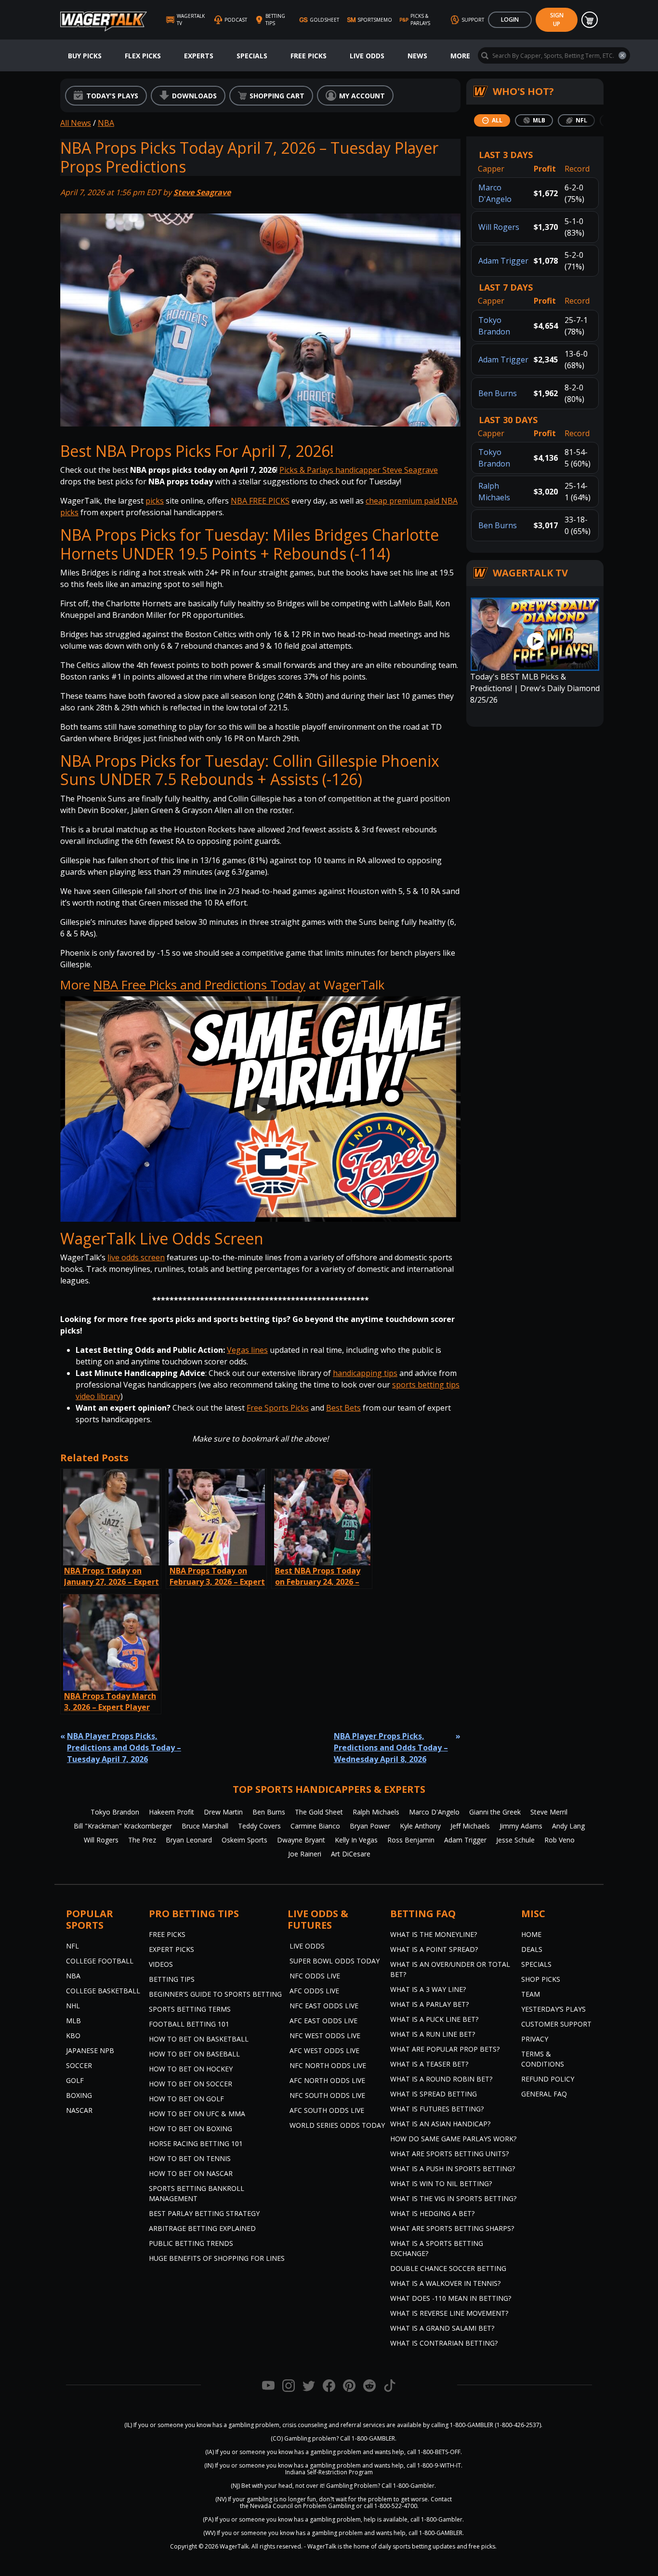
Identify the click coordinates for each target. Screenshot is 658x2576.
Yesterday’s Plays (553, 2009)
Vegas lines (247, 1350)
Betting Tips (172, 1979)
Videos (161, 1964)
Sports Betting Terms (190, 2009)
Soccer (79, 2065)
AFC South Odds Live (327, 2110)
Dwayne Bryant (301, 1840)
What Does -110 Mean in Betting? (451, 2298)
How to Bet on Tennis (190, 2158)
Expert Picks (171, 1949)
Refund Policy (548, 2079)
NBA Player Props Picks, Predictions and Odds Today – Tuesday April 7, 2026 (124, 1748)
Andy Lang (568, 1826)
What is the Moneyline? (434, 1934)
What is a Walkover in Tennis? (445, 2283)
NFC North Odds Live (328, 2065)
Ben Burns (498, 393)
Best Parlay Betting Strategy (204, 2213)
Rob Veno (559, 1840)
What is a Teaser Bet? (429, 2064)
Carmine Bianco (315, 1826)
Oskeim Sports (244, 1840)
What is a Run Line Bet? (433, 2034)
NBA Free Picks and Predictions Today (199, 985)
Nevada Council (271, 2506)
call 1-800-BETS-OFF (434, 2452)
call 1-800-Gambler (436, 2519)
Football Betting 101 (189, 2024)
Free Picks (309, 56)
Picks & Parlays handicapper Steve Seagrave (359, 470)
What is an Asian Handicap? (440, 2124)
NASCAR (79, 2110)
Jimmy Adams (521, 1826)
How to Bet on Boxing (191, 2129)
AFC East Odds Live (323, 2021)
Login (510, 20)
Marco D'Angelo (434, 1812)
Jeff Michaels (470, 1826)
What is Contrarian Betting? (444, 2343)
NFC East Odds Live (324, 2006)
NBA (106, 123)
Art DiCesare (351, 1854)
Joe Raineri (305, 1854)
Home (531, 1934)
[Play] (261, 1109)
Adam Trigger (503, 261)
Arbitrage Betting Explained (202, 2228)
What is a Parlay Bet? (429, 2004)
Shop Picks (541, 1979)
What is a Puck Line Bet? (434, 2019)
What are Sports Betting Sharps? (452, 2228)
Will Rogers (499, 227)
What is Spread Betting (434, 2094)
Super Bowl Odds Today (335, 1961)
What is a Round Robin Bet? (441, 2079)
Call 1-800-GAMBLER (368, 2438)
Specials (252, 56)
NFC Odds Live (315, 1976)
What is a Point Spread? (434, 1949)
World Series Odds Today (337, 2125)
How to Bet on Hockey (191, 2069)
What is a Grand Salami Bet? (442, 2328)
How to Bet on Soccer (191, 2084)
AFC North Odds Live (327, 2080)
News (417, 56)
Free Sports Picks (278, 1408)
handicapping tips (365, 1373)
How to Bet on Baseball (194, 2054)
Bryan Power (370, 1826)
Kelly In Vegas (356, 1840)
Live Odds (367, 56)
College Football (100, 1961)
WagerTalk (234, 2546)
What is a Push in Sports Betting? (453, 2169)
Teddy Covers (259, 1826)
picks (155, 501)
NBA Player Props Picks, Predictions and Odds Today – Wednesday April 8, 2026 (391, 1748)
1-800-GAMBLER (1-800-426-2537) (495, 2425)
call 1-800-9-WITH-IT (434, 2465)
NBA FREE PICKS (260, 501)
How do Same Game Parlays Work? (453, 2139)
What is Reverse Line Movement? (449, 2313)
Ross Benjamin (411, 1840)
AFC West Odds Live (324, 2050)
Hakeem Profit (171, 1812)
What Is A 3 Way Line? (428, 1989)
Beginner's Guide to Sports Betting (215, 1994)
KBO (73, 2035)
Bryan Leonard (189, 1840)
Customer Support (556, 2024)
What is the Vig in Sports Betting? (453, 2198)
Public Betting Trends (191, 2243)
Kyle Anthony (420, 1826)
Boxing (79, 2095)
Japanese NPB (90, 2050)
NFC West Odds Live (325, 2035)
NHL (73, 2006)
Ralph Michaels (376, 1812)
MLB (73, 2021)
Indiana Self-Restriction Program (329, 2472)
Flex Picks (143, 56)
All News (76, 123)
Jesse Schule (515, 1840)
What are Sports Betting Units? (449, 2154)
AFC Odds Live (314, 1991)
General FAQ (544, 2094)
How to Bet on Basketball (199, 2039)
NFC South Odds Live (327, 2095)
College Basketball (103, 1991)
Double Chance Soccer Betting (448, 2268)
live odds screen (136, 1257)
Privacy (535, 2039)
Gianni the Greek (495, 1812)
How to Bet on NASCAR (191, 2173)
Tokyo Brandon (115, 1812)
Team (531, 1994)
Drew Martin (223, 1812)
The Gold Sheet (319, 1812)
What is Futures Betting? (437, 2109)
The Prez (142, 1840)
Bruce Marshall (205, 1826)
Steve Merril (549, 1812)
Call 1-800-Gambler (408, 2486)
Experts (199, 56)
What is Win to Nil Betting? (441, 2183)
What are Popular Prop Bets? (445, 2049)
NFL (72, 1946)
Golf (75, 2080)
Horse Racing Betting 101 (196, 2143)
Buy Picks (85, 56)
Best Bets (343, 1408)
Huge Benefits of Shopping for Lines (217, 2258)
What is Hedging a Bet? (432, 2213)
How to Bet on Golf (186, 2099)
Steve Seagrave (202, 192)
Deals (532, 1949)
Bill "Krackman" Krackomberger (123, 1826)
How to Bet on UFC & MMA (197, 2114)
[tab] (492, 120)
